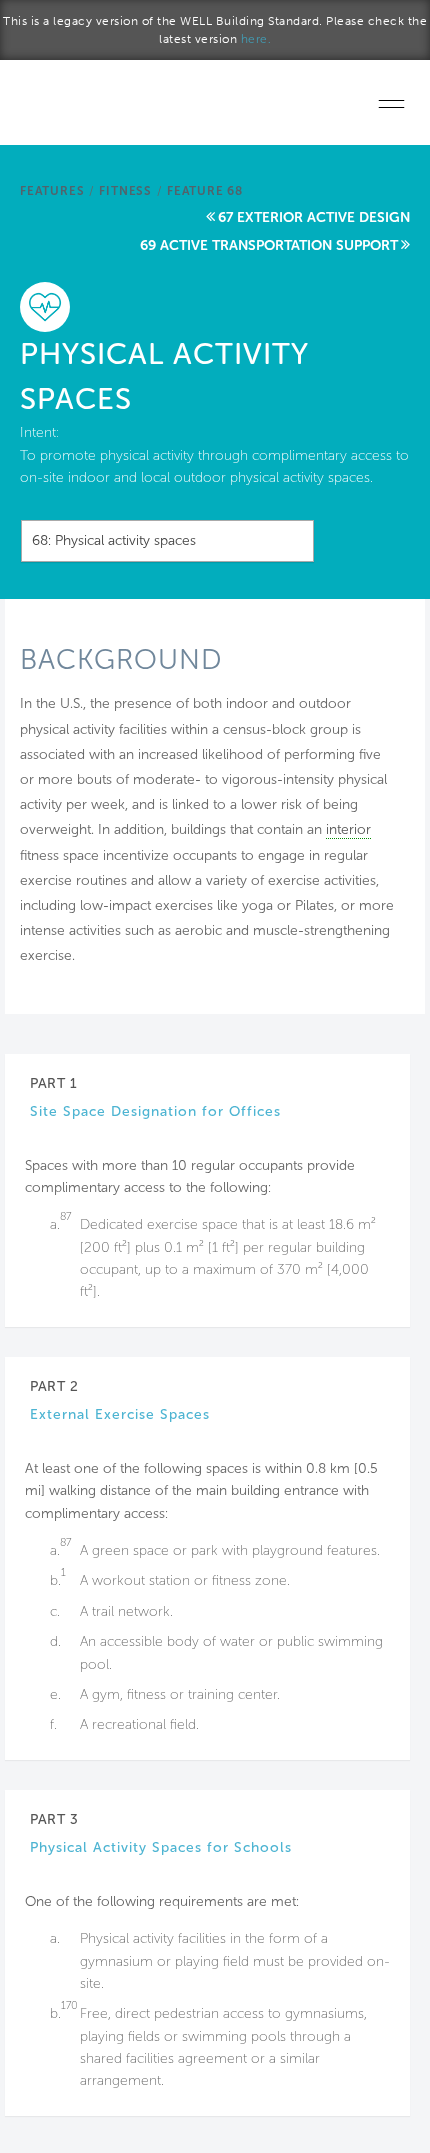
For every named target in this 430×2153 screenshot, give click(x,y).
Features (52, 191)
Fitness (125, 191)
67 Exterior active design (314, 217)
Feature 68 (205, 191)
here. (256, 39)
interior (348, 829)
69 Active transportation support (269, 245)
